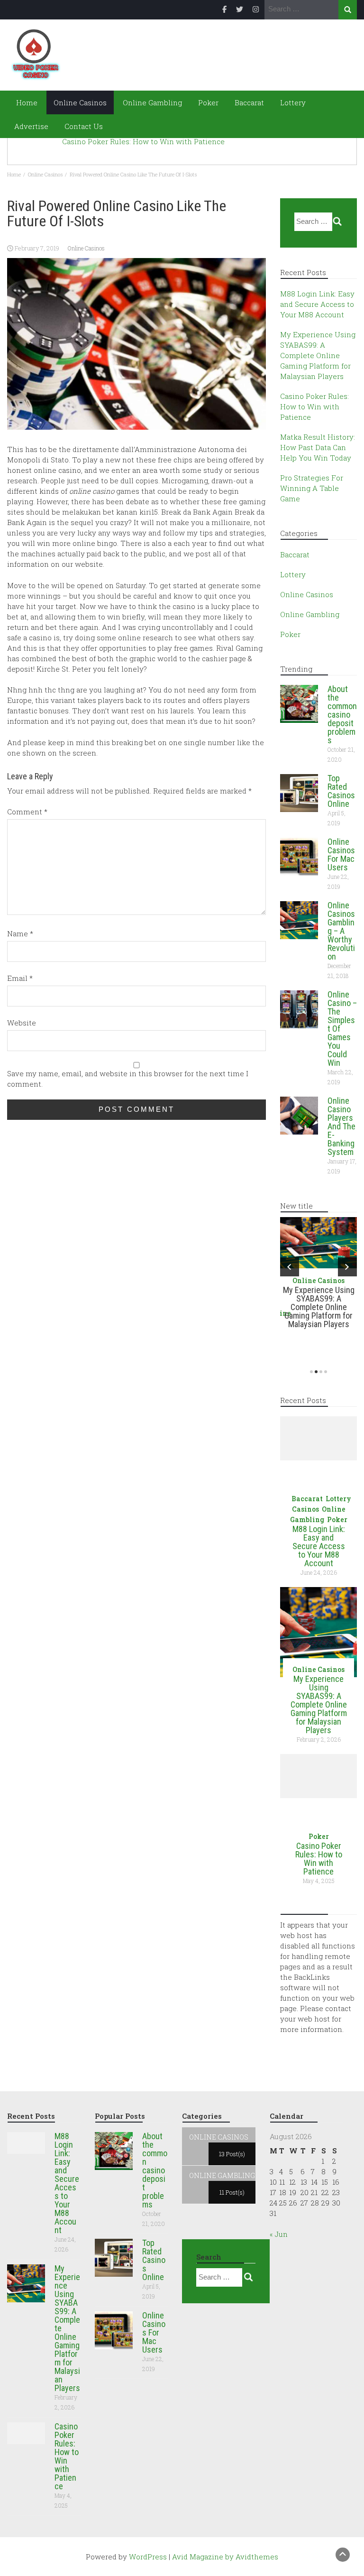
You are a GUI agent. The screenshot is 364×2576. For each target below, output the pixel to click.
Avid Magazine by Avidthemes (225, 2557)
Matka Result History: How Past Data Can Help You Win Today (318, 447)
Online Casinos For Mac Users (341, 854)
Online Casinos (80, 102)
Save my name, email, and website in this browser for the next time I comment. (128, 1079)
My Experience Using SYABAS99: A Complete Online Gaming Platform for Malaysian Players (318, 355)
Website (22, 1023)
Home (26, 102)
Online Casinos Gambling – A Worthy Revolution (341, 931)
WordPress (148, 2557)
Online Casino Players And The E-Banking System (341, 1126)
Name (20, 933)
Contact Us (84, 126)
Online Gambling (152, 102)
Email (20, 978)
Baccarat (249, 102)
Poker (208, 102)
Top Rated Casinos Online (341, 791)
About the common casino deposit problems (342, 715)
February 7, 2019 (37, 248)
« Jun (279, 2234)
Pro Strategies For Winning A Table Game (312, 488)
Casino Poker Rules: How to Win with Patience (143, 142)
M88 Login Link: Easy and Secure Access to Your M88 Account (317, 304)
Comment (27, 812)
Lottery (293, 102)
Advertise (31, 126)
